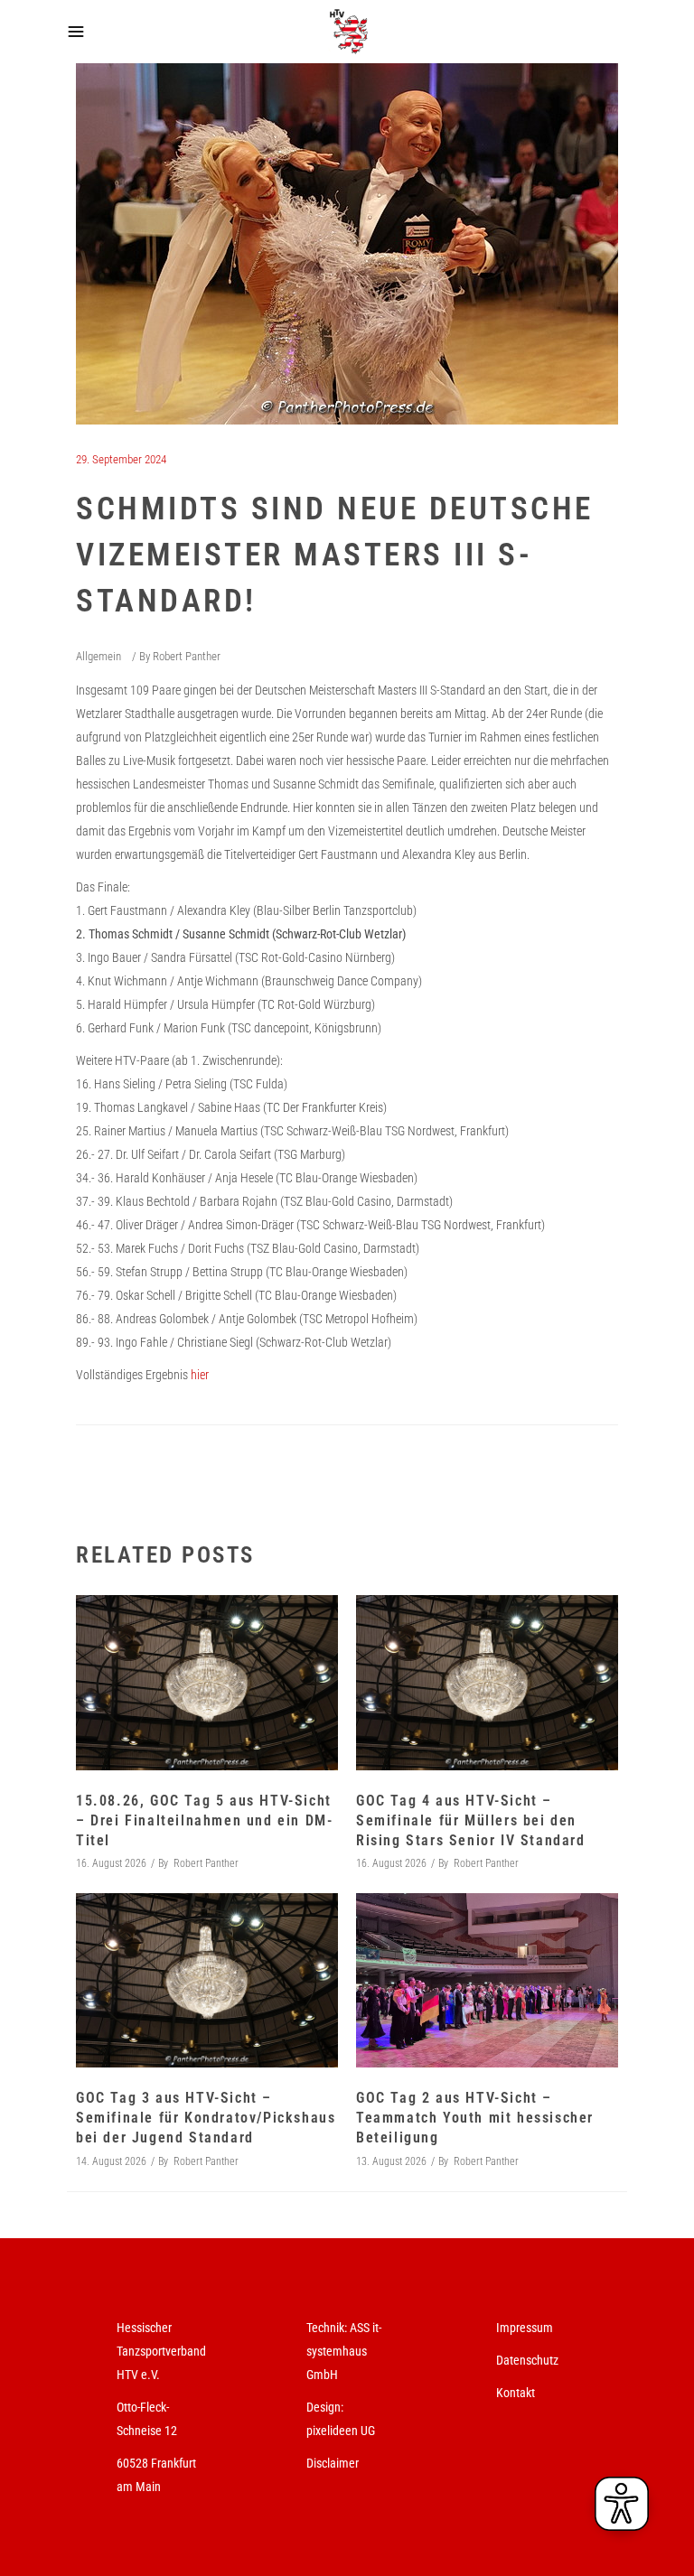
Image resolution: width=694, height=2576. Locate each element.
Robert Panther (187, 656)
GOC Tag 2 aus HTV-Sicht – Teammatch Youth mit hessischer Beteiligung (475, 2118)
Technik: (328, 2328)
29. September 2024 (121, 459)
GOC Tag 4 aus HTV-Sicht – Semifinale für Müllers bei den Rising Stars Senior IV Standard (471, 1820)
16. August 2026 (111, 1863)
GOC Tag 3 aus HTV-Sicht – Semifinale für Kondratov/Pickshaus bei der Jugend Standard (206, 2118)
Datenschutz (527, 2360)
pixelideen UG (341, 2431)
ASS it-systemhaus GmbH (344, 2351)
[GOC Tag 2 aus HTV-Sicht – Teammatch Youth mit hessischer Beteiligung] (487, 1980)
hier (200, 1375)
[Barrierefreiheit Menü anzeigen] (622, 2504)
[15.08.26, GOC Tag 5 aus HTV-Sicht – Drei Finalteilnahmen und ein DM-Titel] (207, 1682)
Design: (325, 2407)
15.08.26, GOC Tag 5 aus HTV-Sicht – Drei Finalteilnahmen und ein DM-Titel (204, 1820)
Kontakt (516, 2393)
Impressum (525, 2328)
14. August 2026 (111, 2161)
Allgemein (98, 656)
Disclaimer (333, 2463)
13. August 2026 (391, 2161)
